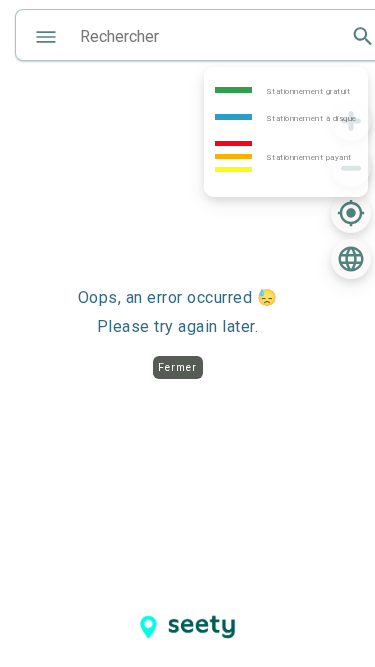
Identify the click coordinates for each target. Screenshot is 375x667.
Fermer (177, 367)
